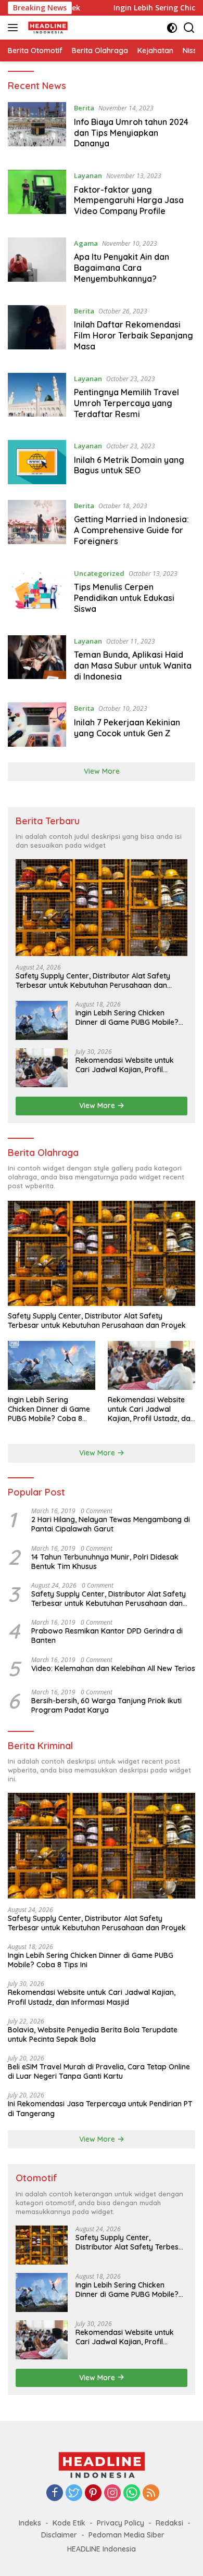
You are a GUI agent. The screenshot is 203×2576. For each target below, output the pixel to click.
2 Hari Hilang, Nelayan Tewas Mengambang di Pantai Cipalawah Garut (111, 1524)
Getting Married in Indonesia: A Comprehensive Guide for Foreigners (131, 530)
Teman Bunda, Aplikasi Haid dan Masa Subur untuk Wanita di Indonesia (133, 665)
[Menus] (15, 28)
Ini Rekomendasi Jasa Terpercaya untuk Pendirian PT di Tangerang (100, 2108)
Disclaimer (59, 2535)
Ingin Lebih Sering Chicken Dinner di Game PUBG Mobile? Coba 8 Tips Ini (127, 1017)
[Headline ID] (47, 28)
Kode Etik (69, 2523)
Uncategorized (99, 573)
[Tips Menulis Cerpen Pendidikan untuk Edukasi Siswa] (37, 594)
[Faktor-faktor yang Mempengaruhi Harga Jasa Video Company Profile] (37, 196)
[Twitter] (74, 2493)
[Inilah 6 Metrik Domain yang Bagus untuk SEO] (37, 462)
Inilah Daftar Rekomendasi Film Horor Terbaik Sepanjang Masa (134, 335)
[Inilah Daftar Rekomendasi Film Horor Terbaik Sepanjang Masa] (37, 331)
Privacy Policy (120, 2523)
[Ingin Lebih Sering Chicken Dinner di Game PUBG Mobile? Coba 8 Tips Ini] (42, 1020)
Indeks (30, 2523)
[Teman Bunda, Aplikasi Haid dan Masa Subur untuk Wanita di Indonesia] (37, 661)
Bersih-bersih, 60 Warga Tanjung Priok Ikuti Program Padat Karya (106, 1705)
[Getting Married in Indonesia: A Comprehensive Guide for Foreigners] (37, 526)
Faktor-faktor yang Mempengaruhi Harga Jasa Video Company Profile (129, 200)
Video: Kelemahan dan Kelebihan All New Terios (113, 1668)
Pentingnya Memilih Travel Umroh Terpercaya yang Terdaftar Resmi (126, 403)
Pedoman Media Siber (126, 2535)
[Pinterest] (93, 2493)
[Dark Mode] (172, 28)
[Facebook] (55, 2493)
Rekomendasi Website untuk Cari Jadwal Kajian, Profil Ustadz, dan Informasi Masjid (126, 1065)
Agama (86, 243)
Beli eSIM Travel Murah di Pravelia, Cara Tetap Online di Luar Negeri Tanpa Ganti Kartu (99, 2071)
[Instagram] (112, 2493)
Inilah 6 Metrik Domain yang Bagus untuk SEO (129, 465)
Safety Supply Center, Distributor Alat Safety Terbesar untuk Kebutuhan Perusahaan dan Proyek (93, 981)
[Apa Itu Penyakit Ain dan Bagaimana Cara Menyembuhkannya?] (37, 263)
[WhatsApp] (132, 2493)
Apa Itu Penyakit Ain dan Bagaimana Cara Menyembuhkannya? (122, 268)
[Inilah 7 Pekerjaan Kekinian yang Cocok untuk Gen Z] (37, 725)
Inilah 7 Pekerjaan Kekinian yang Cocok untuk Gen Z (127, 728)
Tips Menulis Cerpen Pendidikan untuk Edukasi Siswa (124, 598)
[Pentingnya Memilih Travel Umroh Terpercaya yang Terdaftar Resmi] (37, 399)
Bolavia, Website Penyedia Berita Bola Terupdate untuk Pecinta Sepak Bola (93, 2034)
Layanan (88, 175)
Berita (84, 108)
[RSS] (151, 2493)
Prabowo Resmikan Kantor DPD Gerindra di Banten (107, 1636)
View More (102, 771)
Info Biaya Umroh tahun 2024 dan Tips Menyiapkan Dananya (131, 133)
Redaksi (169, 2523)
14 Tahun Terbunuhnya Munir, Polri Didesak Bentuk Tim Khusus (105, 1562)
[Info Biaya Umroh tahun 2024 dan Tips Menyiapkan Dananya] (37, 128)
